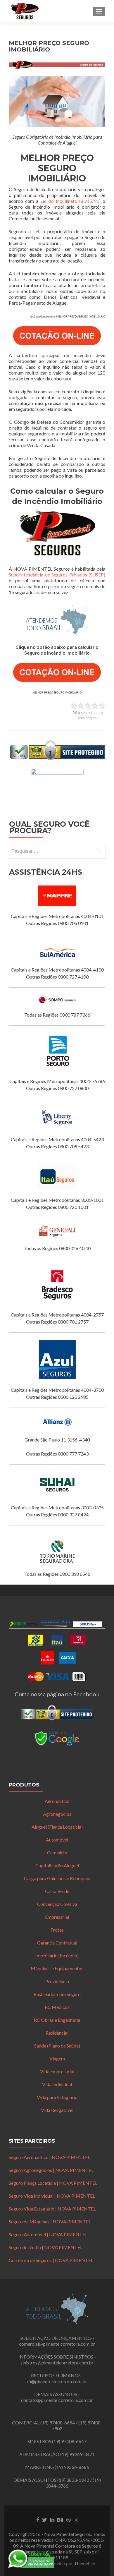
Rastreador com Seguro (57, 1994)
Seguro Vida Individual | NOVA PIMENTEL (52, 2196)
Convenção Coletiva (57, 1904)
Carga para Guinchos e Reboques (57, 1878)
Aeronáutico (57, 1801)
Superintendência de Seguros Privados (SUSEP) (57, 575)
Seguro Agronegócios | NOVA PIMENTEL (51, 2170)
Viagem (57, 2058)
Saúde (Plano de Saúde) (57, 2046)
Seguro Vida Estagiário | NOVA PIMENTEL (52, 2209)
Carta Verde (57, 1891)
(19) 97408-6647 (69, 2441)
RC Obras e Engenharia (57, 2020)
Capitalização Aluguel (57, 1865)
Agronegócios (57, 1814)
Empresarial (57, 1917)
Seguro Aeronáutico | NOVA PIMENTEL (49, 2157)
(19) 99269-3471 (77, 2454)
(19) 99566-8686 (72, 2467)
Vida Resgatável (57, 2110)
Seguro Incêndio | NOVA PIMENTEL (46, 2247)
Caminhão (57, 1852)
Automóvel (57, 1840)
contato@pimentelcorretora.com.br (57, 2400)
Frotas (57, 1930)
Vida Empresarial (57, 2071)
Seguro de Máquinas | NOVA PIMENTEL (50, 2221)
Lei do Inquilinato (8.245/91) (70, 201)
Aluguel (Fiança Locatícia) (57, 1827)
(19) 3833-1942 (73, 2480)
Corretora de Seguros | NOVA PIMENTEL (51, 2260)
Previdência (57, 1981)
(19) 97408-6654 (58, 2423)
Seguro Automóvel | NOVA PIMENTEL (48, 2234)
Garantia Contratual (57, 1943)
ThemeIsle (84, 2563)
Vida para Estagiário (57, 2097)
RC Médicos (57, 2007)
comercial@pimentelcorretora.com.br (57, 2344)
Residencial (57, 2033)
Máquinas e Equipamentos (57, 1968)
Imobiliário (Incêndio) (57, 1955)
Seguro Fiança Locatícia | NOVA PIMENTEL (53, 2183)
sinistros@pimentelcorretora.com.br (57, 2363)
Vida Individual (57, 2084)
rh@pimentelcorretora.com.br (57, 2381)
